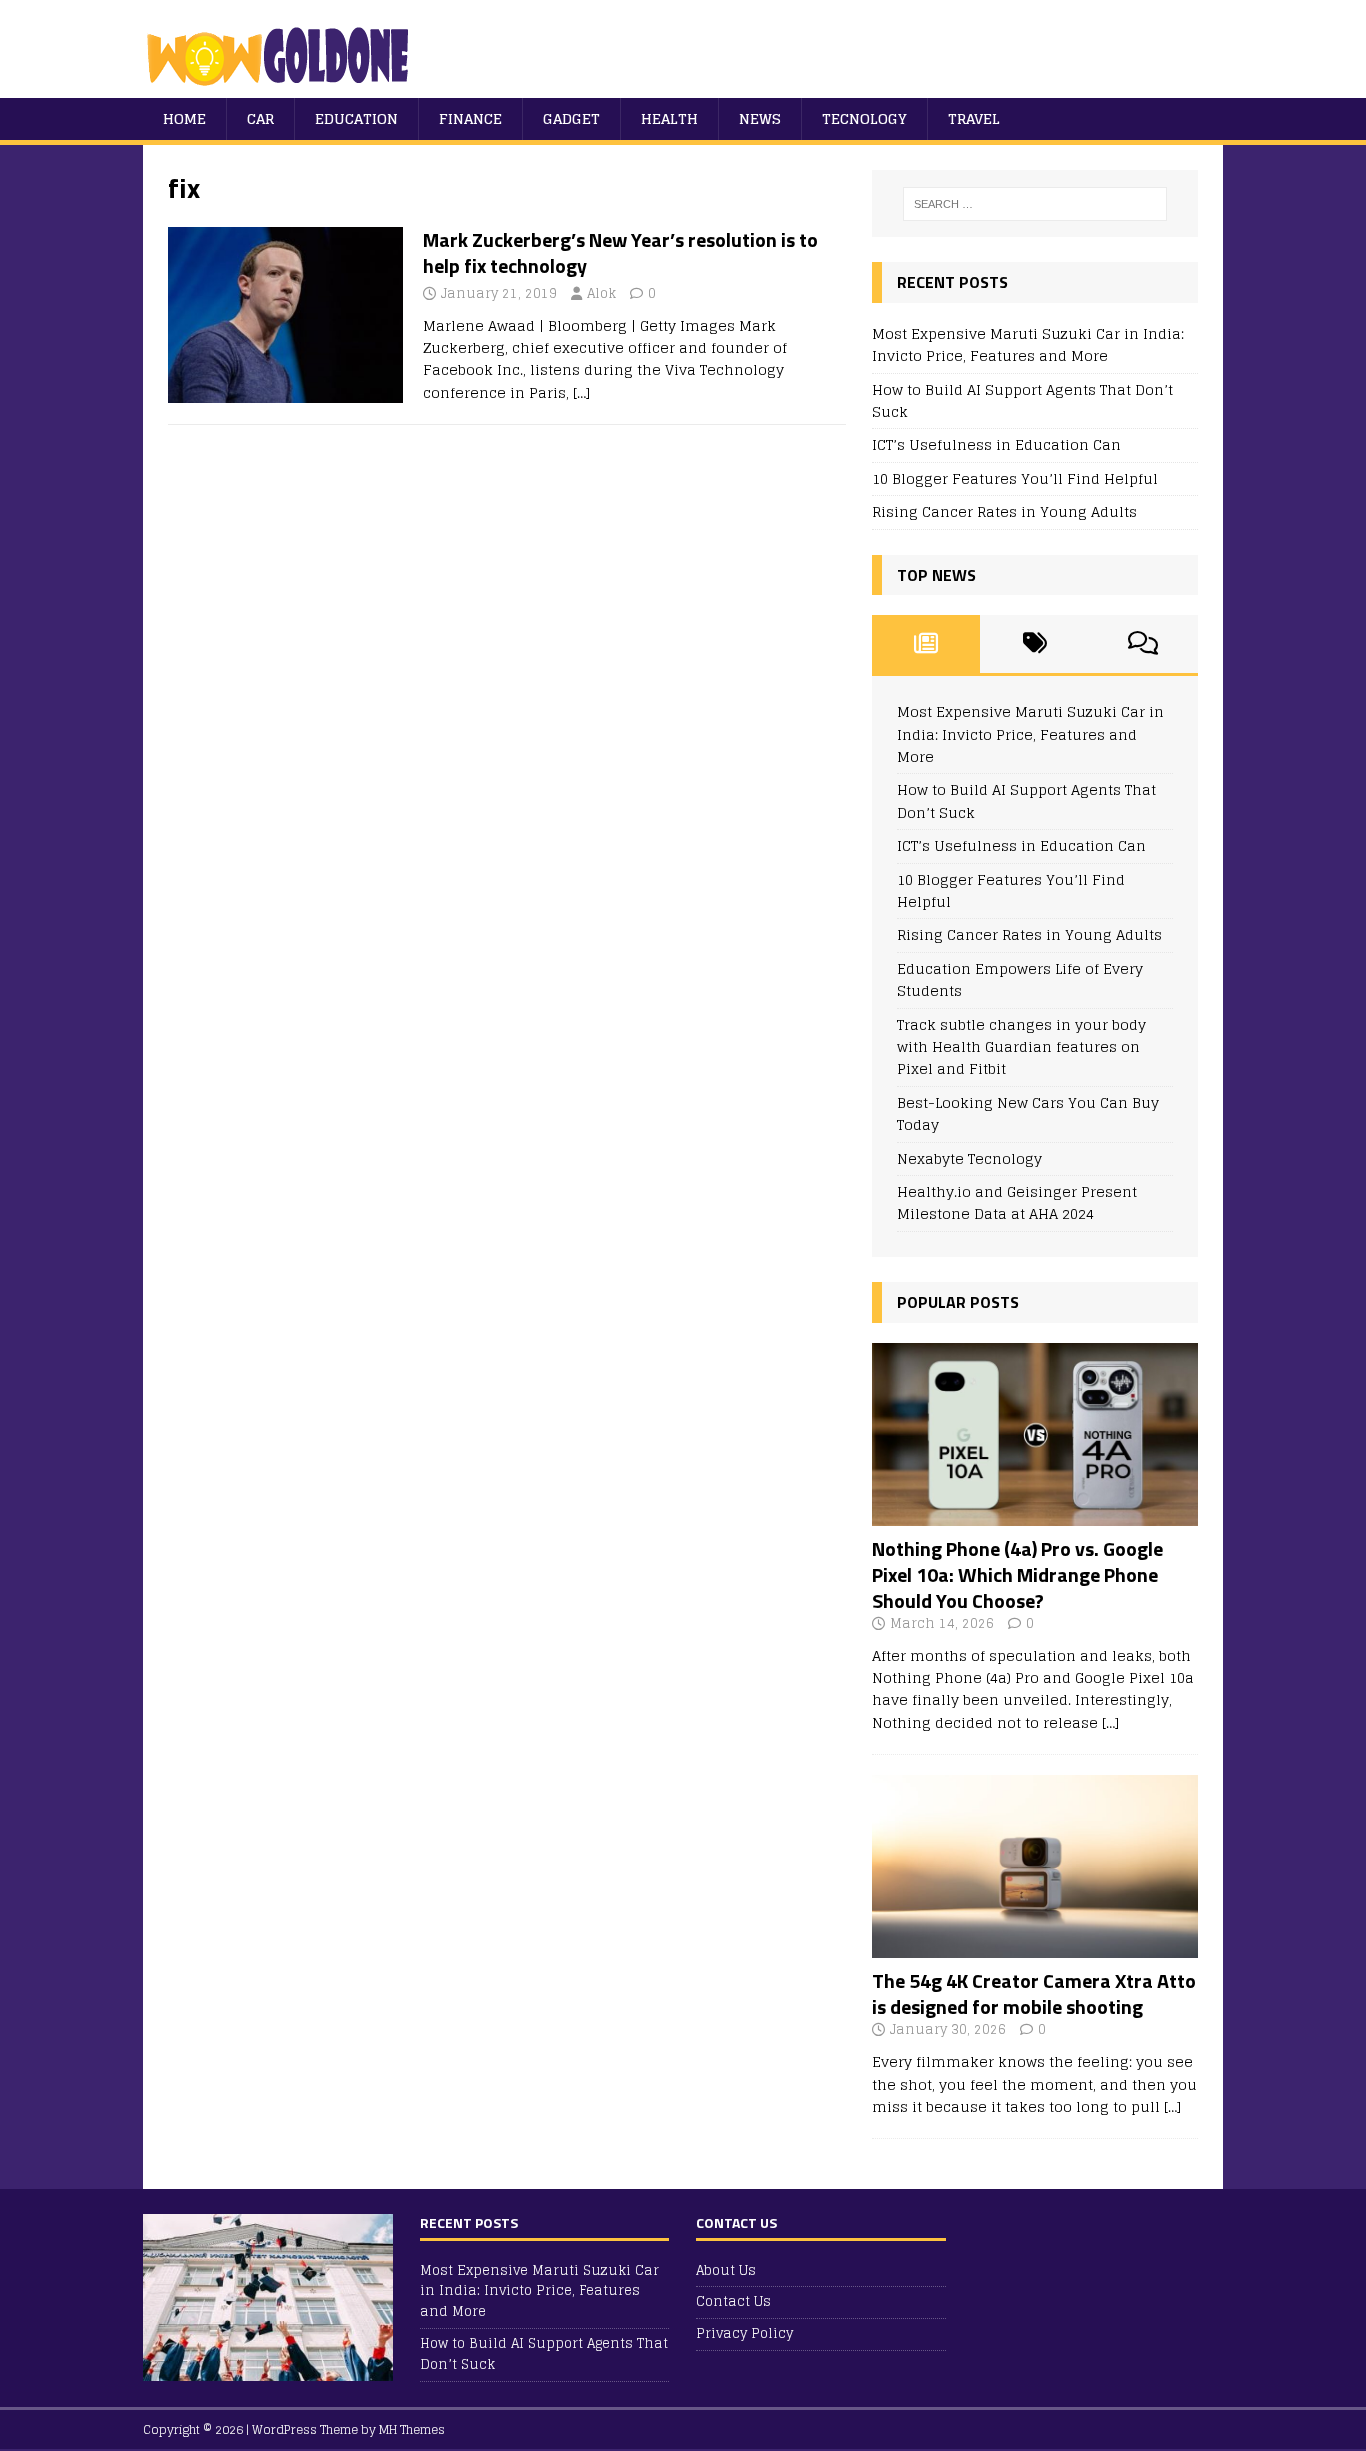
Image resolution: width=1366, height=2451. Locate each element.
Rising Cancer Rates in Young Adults (1004, 511)
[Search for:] (1035, 204)
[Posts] (926, 644)
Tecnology (864, 118)
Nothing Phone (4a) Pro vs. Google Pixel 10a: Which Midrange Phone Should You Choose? (1017, 1574)
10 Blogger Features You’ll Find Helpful (1015, 478)
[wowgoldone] (282, 86)
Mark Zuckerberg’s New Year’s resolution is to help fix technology (620, 252)
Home (184, 118)
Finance (470, 118)
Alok (601, 293)
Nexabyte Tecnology (969, 1158)
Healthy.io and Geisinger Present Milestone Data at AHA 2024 (1017, 1202)
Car (260, 118)
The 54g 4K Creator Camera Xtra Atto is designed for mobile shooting (1034, 1993)
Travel (974, 118)
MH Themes (412, 2429)
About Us (726, 2271)
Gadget (571, 118)
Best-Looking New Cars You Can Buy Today (1028, 1113)
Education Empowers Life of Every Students (1020, 979)
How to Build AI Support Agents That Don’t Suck (1022, 400)
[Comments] (1143, 644)
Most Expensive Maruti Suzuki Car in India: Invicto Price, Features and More (1028, 344)
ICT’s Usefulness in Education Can (996, 444)
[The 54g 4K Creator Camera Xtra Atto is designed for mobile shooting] (1035, 1946)
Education (356, 118)
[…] (581, 392)
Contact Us (733, 2301)
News (760, 118)
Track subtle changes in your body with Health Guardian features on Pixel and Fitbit (1021, 1047)
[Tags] (1034, 644)
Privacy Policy (744, 2333)
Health (669, 118)
